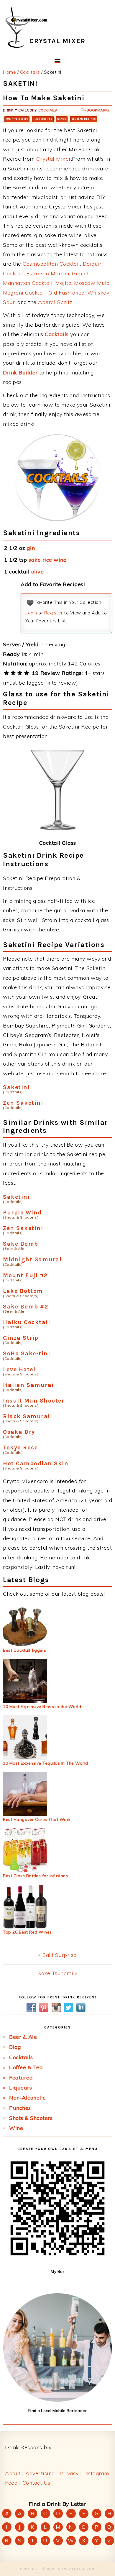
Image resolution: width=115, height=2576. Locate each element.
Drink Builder (20, 373)
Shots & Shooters (31, 2118)
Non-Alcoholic (27, 2098)
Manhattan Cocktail (28, 283)
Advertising (40, 2473)
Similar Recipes (84, 119)
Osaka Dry (19, 1432)
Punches (20, 2108)
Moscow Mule (92, 283)
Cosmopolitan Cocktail (51, 264)
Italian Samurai (28, 1385)
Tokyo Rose (20, 1448)
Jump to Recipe (17, 119)
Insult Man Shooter (34, 1401)
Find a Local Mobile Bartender (58, 2411)
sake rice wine (47, 560)
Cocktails (47, 110)
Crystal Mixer (54, 159)
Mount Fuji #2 (25, 1275)
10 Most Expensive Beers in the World (42, 1707)
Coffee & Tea (26, 2067)
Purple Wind (22, 1213)
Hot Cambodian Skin (36, 1463)
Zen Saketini (23, 1103)
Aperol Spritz (55, 302)
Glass (62, 119)
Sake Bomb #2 (26, 1307)
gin (31, 548)
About (13, 2473)
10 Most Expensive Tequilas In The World (46, 1763)
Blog (15, 2047)
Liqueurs (20, 2088)
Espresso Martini (48, 273)
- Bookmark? (96, 110)
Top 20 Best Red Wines (27, 1932)
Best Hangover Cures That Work (37, 1819)
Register (54, 613)
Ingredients (43, 119)
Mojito (63, 283)
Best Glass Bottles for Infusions (35, 1876)
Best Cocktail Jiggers (25, 1650)
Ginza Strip (21, 1338)
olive (38, 572)
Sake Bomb (21, 1244)
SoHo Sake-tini (27, 1353)
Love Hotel (19, 1369)
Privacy (69, 2473)
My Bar (57, 2271)
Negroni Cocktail (24, 293)
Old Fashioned (66, 293)
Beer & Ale (23, 2037)
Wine (16, 2128)
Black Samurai (27, 1416)
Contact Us (36, 2483)
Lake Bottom (23, 1291)
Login (31, 613)
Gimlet (80, 273)
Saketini (16, 1087)
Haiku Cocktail (27, 1322)
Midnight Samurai (32, 1259)
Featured (21, 2078)
